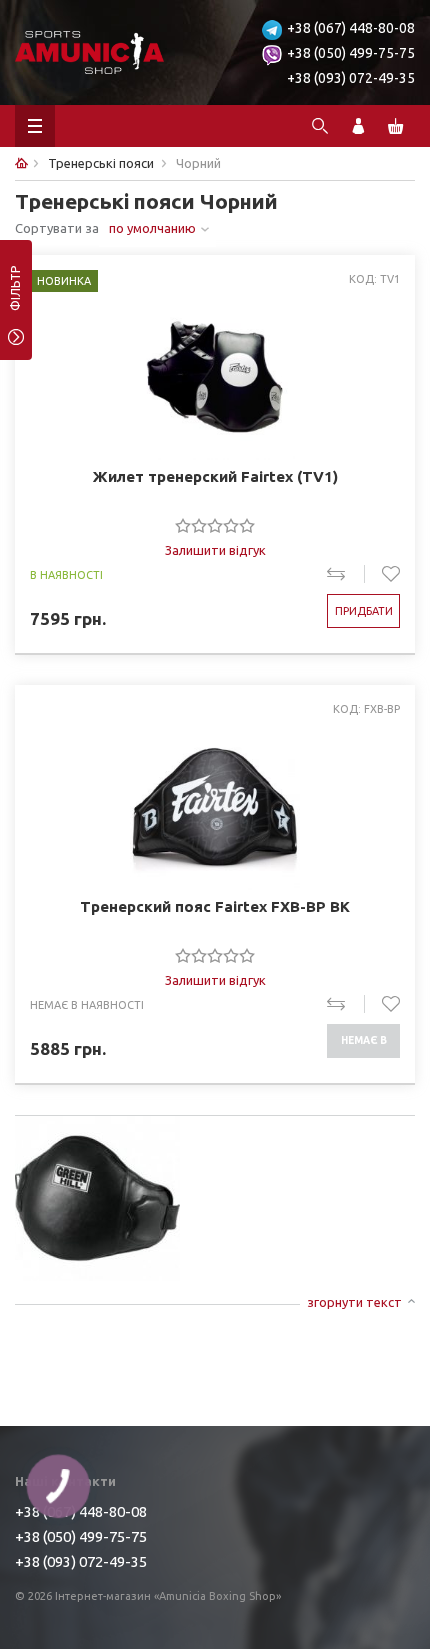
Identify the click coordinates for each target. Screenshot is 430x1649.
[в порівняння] (345, 574)
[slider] (215, 525)
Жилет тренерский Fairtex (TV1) (215, 477)
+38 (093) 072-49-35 (351, 78)
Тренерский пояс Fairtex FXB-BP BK (215, 907)
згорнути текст (354, 1302)
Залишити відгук (215, 550)
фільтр (15, 295)
